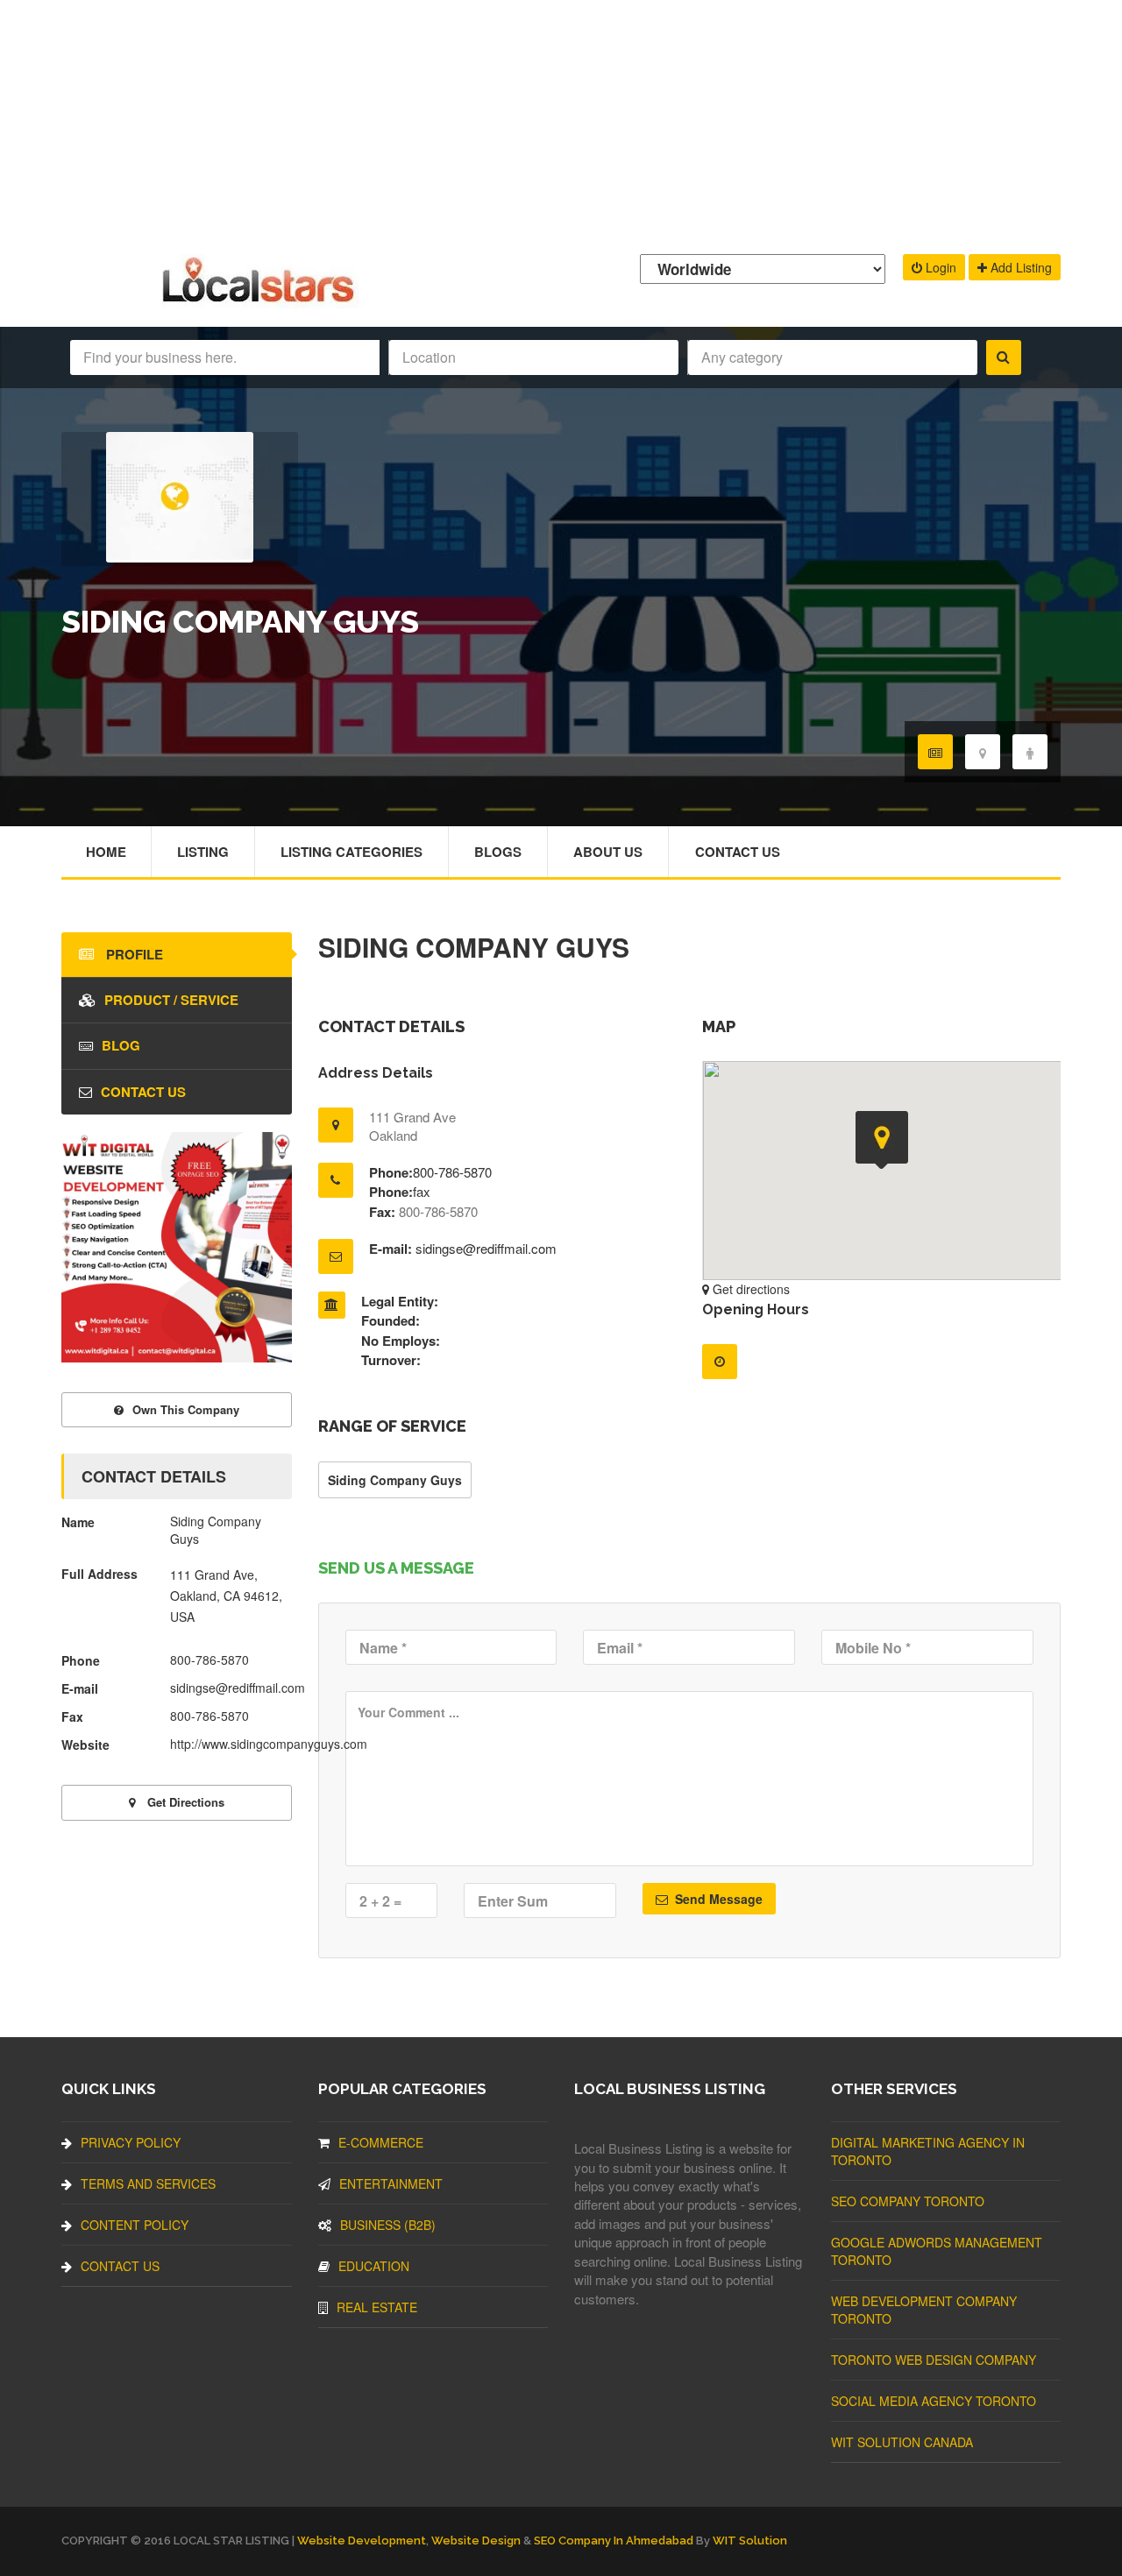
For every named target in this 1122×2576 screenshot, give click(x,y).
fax (422, 1191)
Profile (133, 954)
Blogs (498, 852)
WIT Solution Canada (902, 2442)
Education (374, 2266)
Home (106, 852)
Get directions (749, 1289)
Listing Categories (352, 852)
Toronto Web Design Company (934, 2360)
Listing (203, 852)
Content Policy (135, 2225)
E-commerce (381, 2142)
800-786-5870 (452, 1172)
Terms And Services (148, 2183)
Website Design (476, 2541)
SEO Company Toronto (908, 2201)
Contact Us (738, 852)
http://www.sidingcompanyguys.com (269, 1744)
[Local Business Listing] (262, 300)
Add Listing (1019, 267)
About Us (608, 852)
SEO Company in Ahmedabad (614, 2541)
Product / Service (171, 1000)
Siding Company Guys (395, 1480)
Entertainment (391, 2183)
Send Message (717, 1899)
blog (121, 1045)
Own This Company (186, 1409)
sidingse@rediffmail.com (486, 1248)
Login (939, 267)
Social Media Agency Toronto (934, 2401)
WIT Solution (750, 2541)
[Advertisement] (561, 123)
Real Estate (377, 2307)
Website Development (362, 2541)
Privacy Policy (131, 2142)
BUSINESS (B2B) (388, 2225)
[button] (882, 1140)
